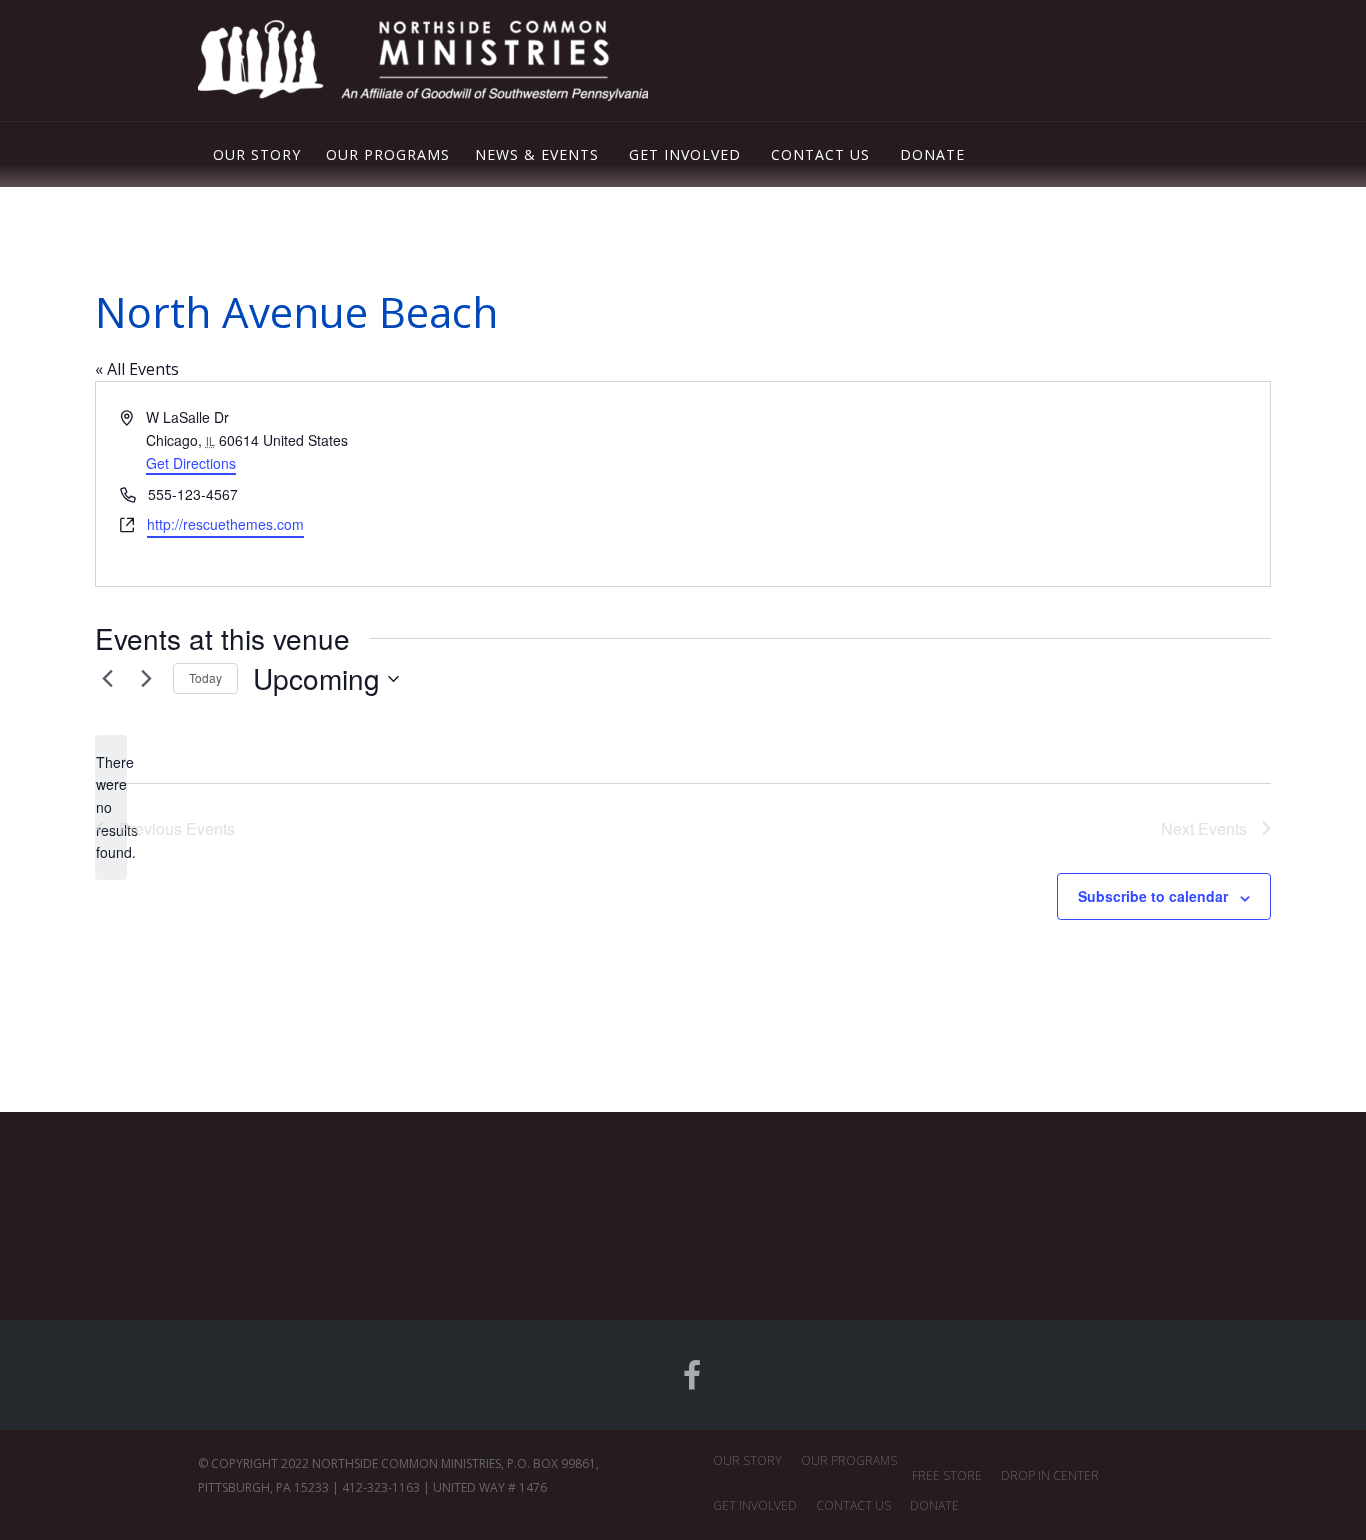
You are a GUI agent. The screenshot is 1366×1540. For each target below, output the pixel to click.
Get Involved (685, 154)
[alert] (111, 807)
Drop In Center (1050, 1475)
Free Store (947, 1475)
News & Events (537, 154)
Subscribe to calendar (1153, 896)
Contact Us (820, 154)
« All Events (137, 369)
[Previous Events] (107, 679)
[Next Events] (146, 679)
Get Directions (191, 463)
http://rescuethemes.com (225, 524)
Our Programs (388, 154)
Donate (932, 154)
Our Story (257, 154)
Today (205, 677)
